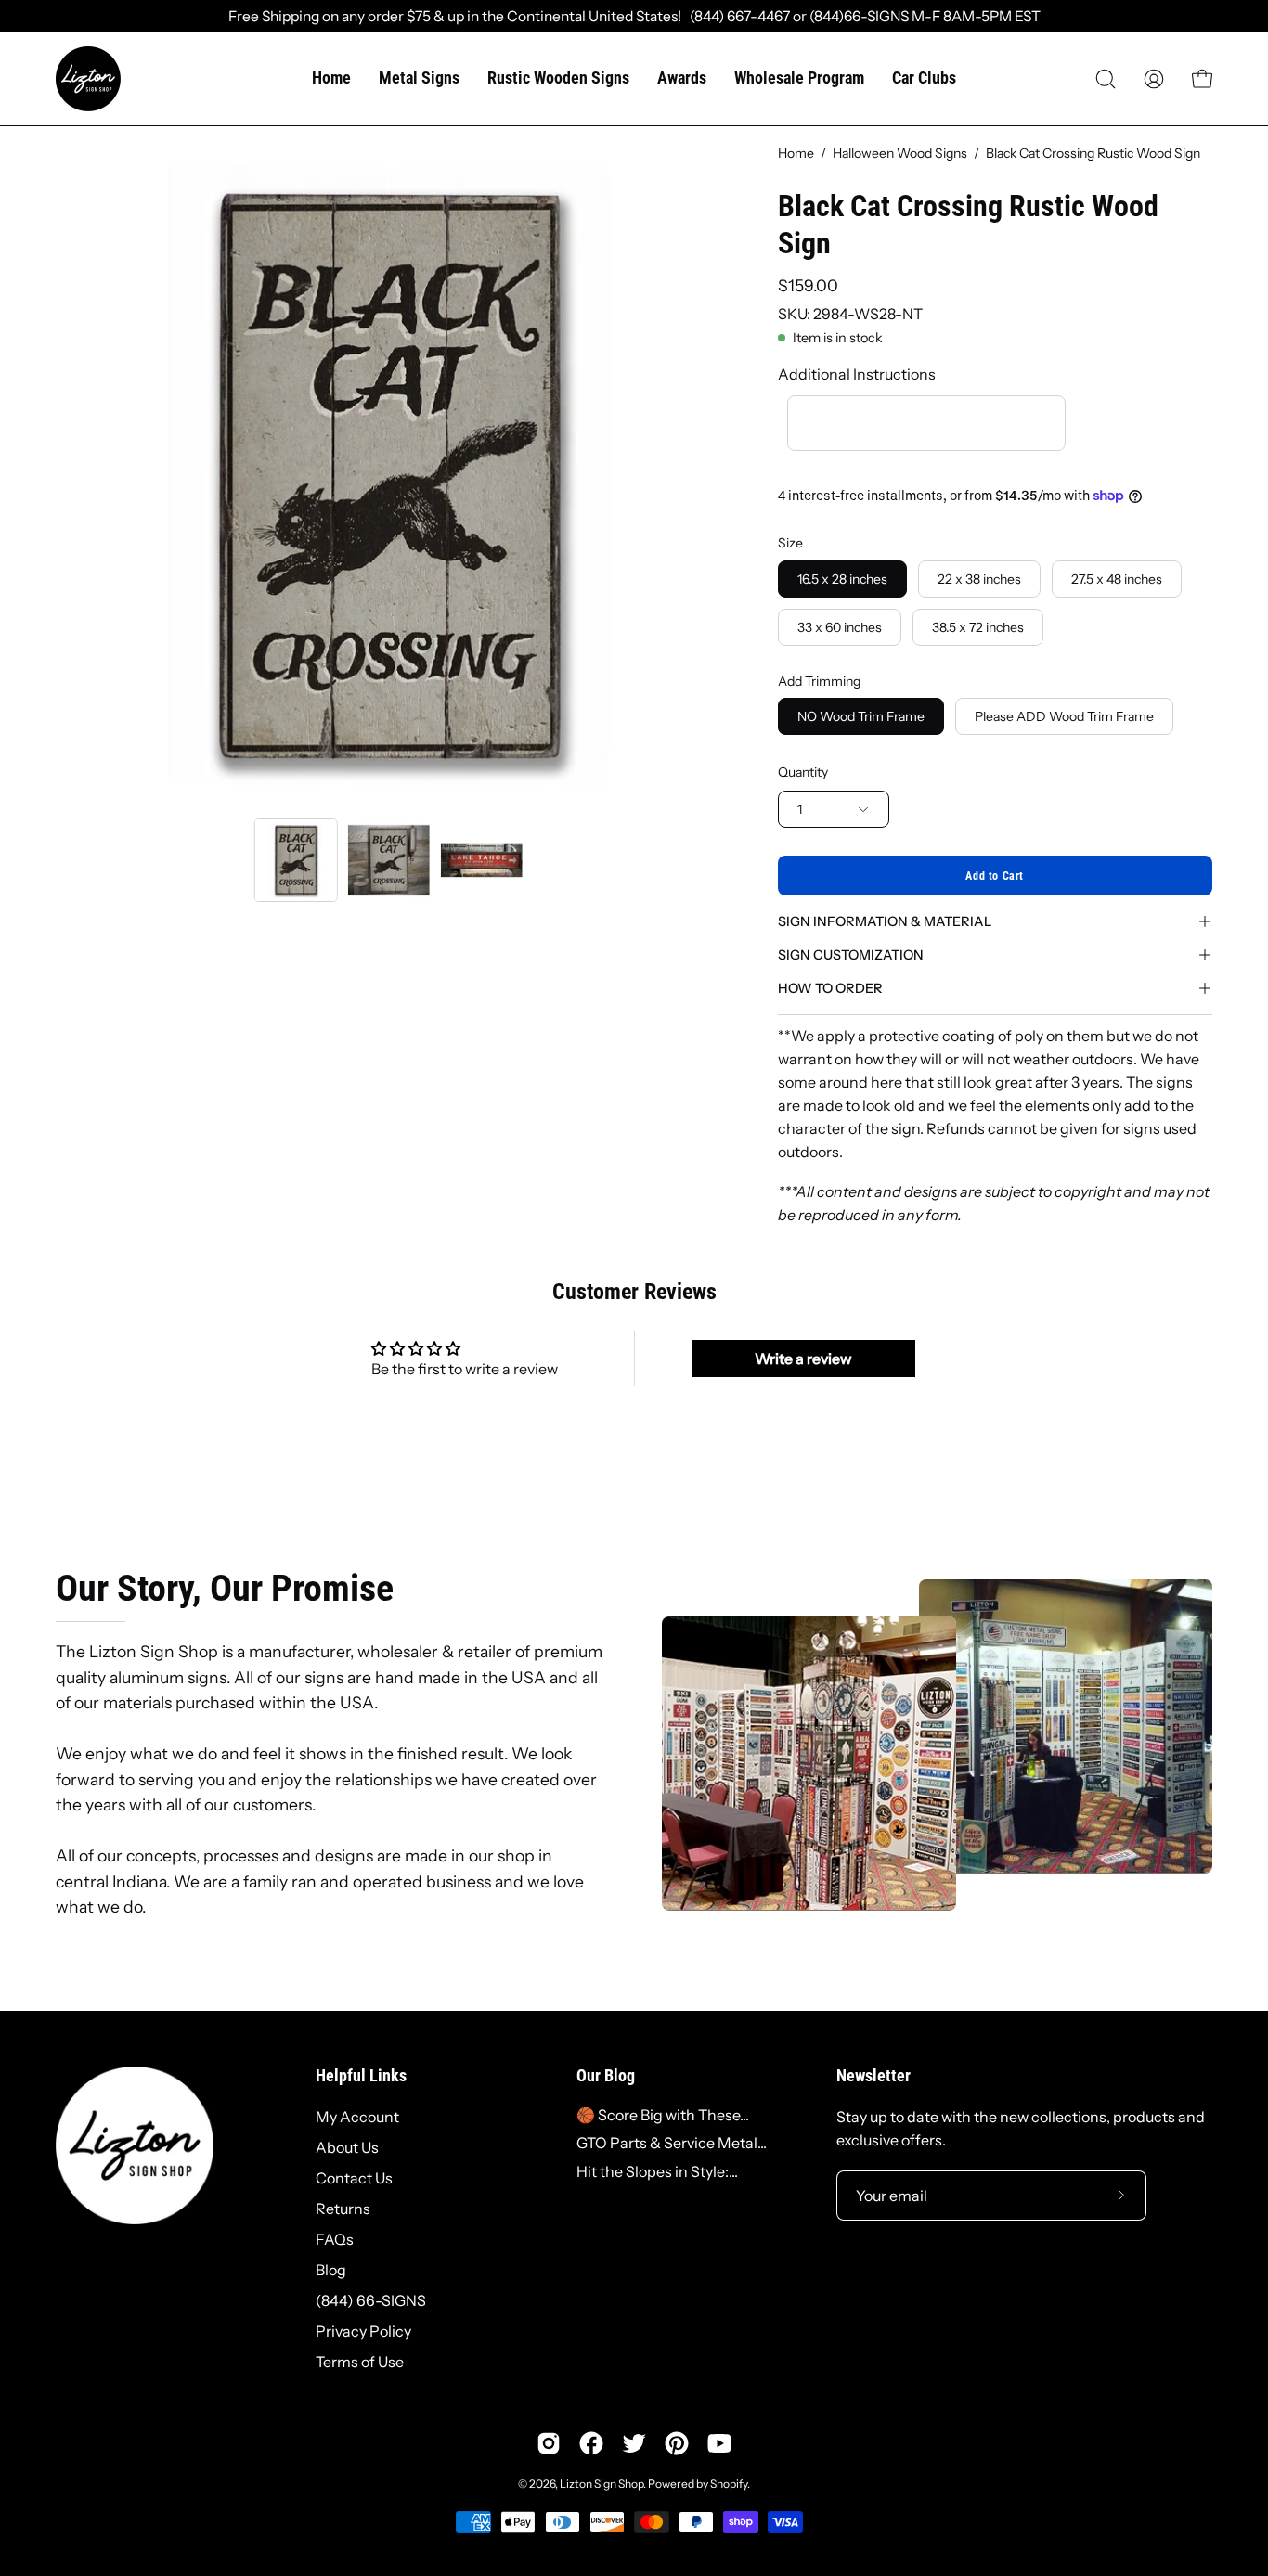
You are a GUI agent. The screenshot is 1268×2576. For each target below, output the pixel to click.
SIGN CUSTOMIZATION (851, 955)
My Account (357, 2117)
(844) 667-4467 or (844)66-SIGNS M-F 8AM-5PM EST (861, 16)
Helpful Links (361, 2076)
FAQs (335, 2239)
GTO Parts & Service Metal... (672, 2143)
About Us (347, 2147)
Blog (331, 2270)
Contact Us (354, 2178)
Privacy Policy (363, 2331)
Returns (343, 2209)
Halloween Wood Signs (900, 153)
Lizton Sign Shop (602, 2484)
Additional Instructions (857, 374)
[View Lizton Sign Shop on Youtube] (719, 2443)
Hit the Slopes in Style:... (657, 2171)
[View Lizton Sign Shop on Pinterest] (677, 2443)
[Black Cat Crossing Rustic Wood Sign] (296, 860)
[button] (1106, 79)
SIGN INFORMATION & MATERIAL (885, 921)
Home (796, 153)
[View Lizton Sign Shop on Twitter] (634, 2443)
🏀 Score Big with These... (663, 2115)
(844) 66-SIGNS (371, 2300)
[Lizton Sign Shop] (88, 79)
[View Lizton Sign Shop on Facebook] (591, 2443)
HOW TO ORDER (830, 988)
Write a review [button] (803, 1359)
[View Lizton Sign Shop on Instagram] (549, 2443)
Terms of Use (360, 2362)
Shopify (729, 2484)
